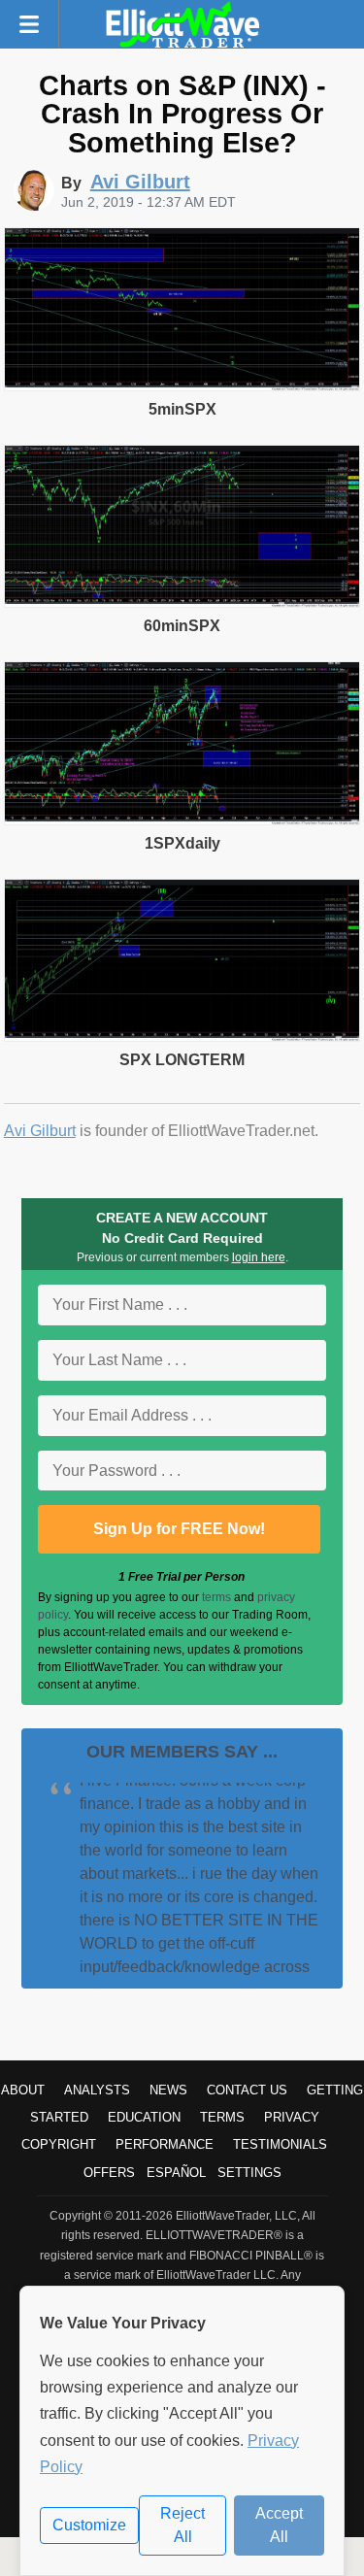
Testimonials (280, 2144)
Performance (165, 2144)
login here (259, 1257)
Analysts (97, 2090)
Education (144, 2117)
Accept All (279, 2525)
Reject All (182, 2525)
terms (216, 1597)
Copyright (59, 2144)
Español (176, 2173)
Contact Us (247, 2090)
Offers (109, 2173)
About (23, 2090)
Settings (249, 2173)
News (168, 2090)
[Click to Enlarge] (182, 386)
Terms (222, 2117)
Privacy (292, 2117)
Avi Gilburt (40, 1131)
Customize (89, 2525)
